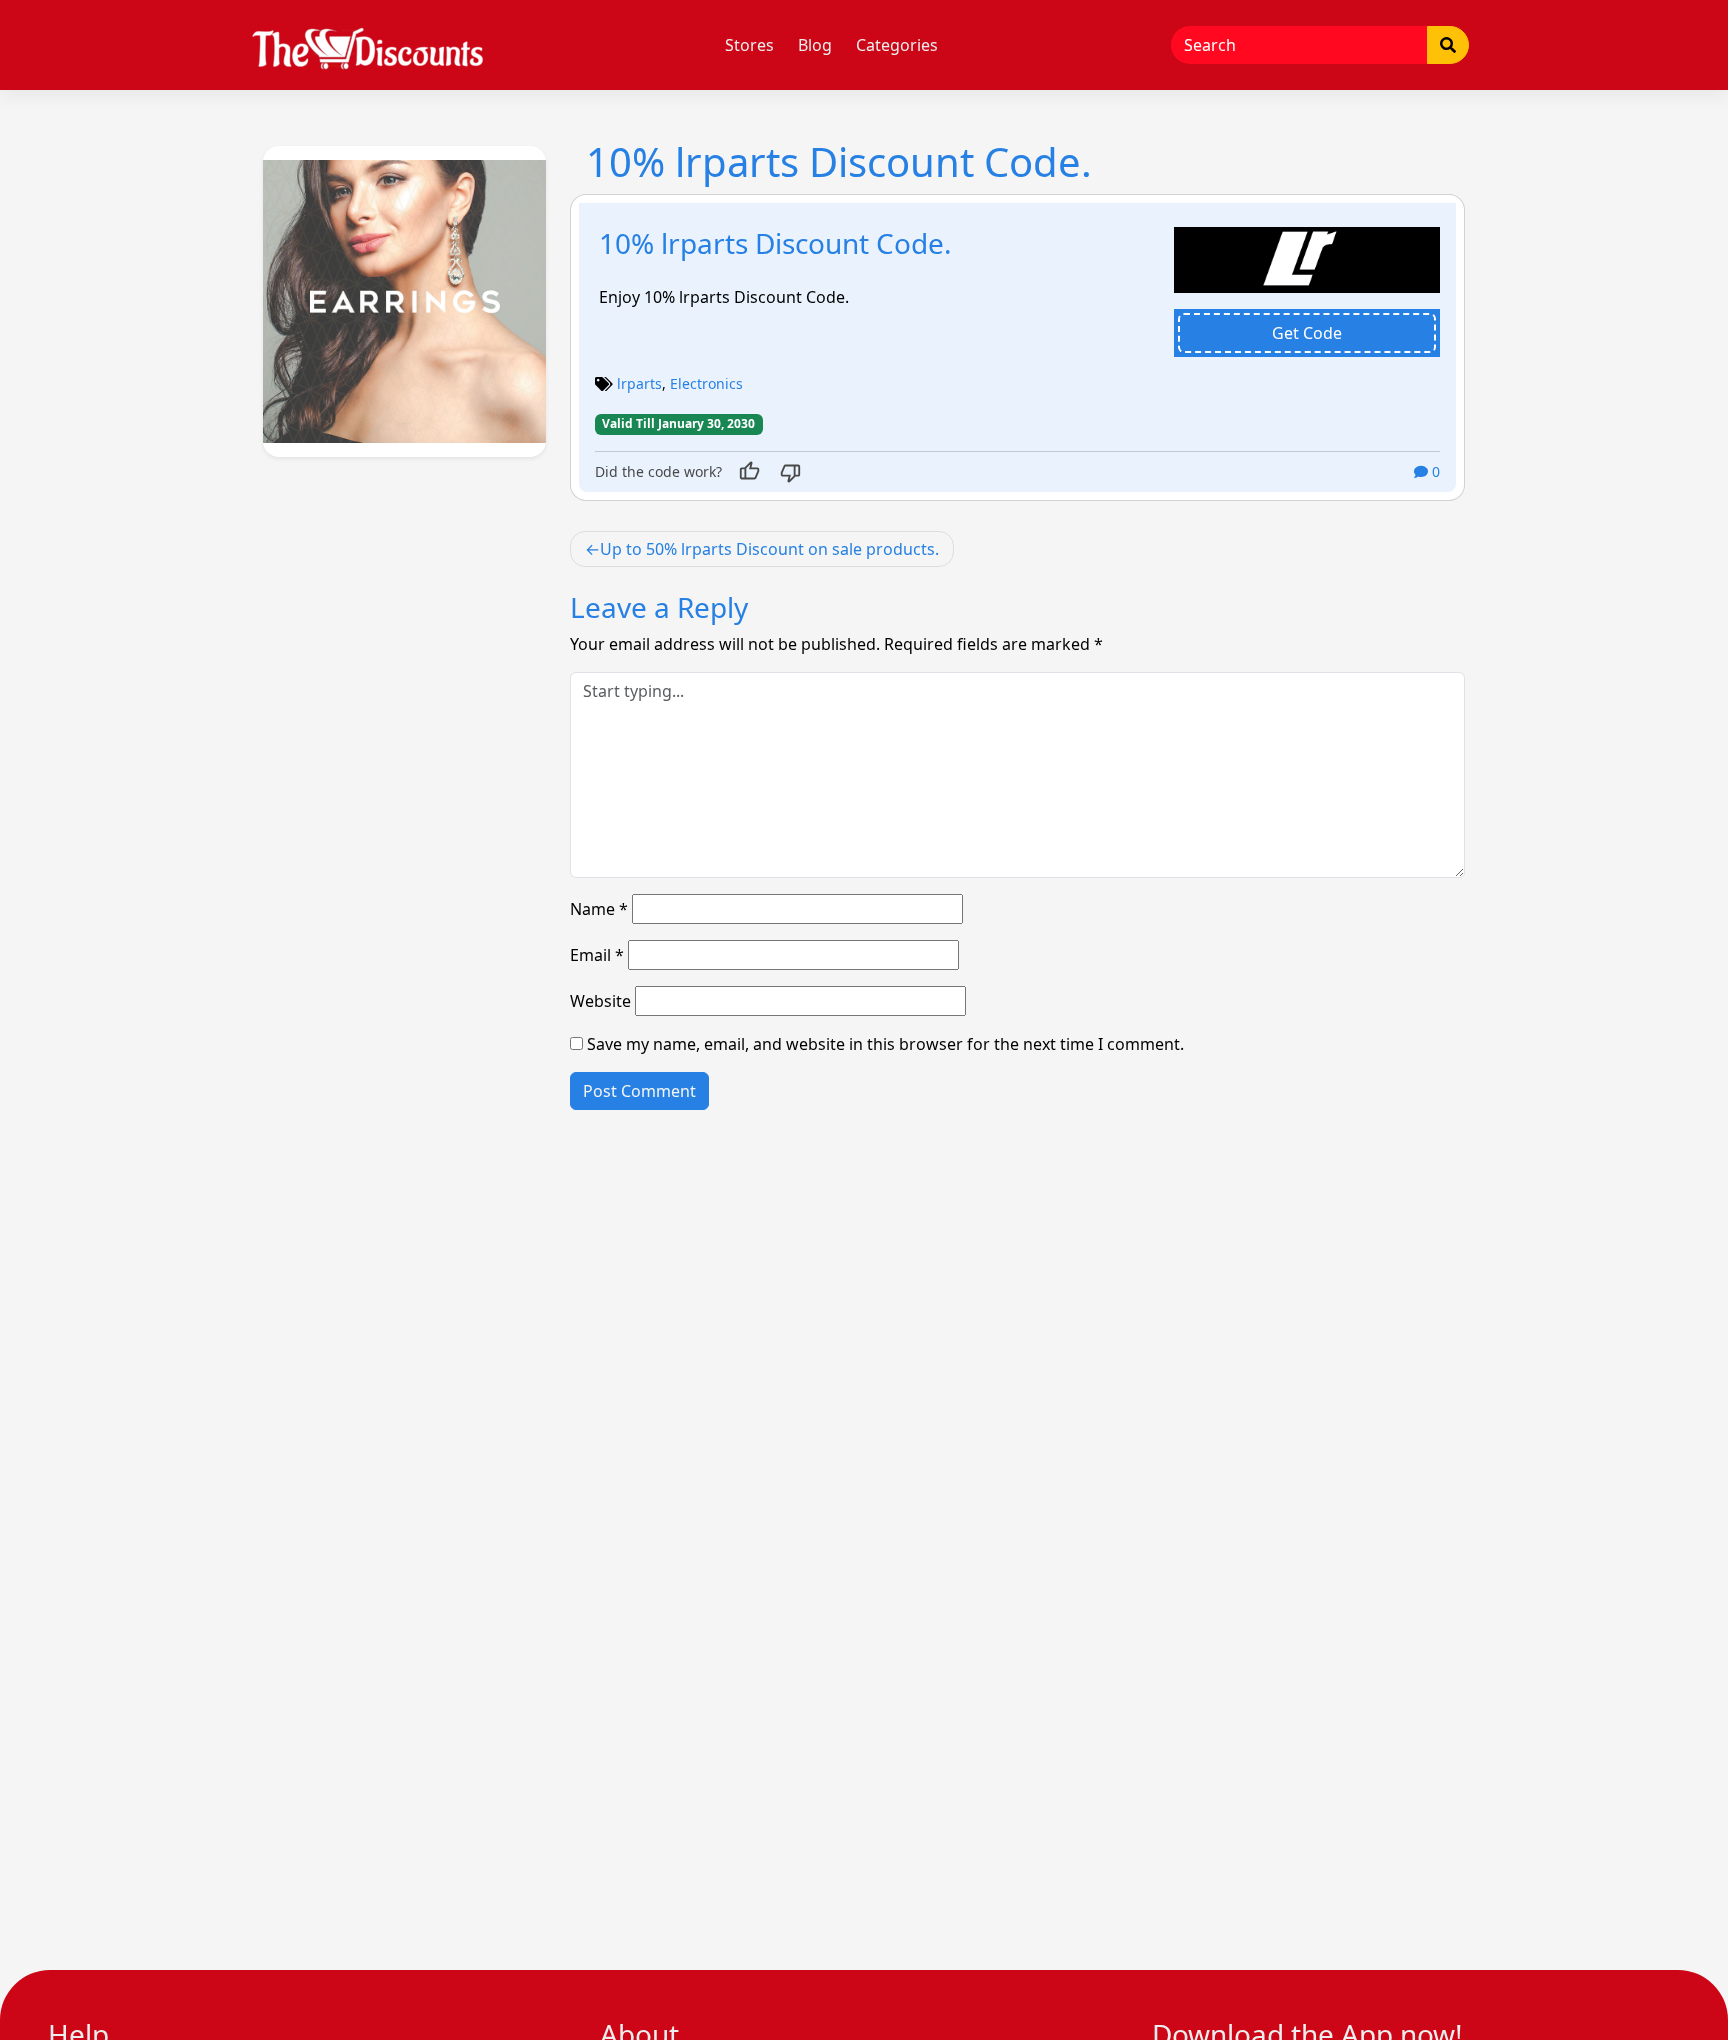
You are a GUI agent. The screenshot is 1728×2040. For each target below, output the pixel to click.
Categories (897, 45)
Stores (749, 45)
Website (600, 1001)
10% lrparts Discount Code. (775, 243)
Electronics (706, 383)
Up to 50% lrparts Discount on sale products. (769, 549)
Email (597, 955)
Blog (815, 45)
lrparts (639, 383)
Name (599, 909)
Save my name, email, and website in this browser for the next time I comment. (885, 1044)
